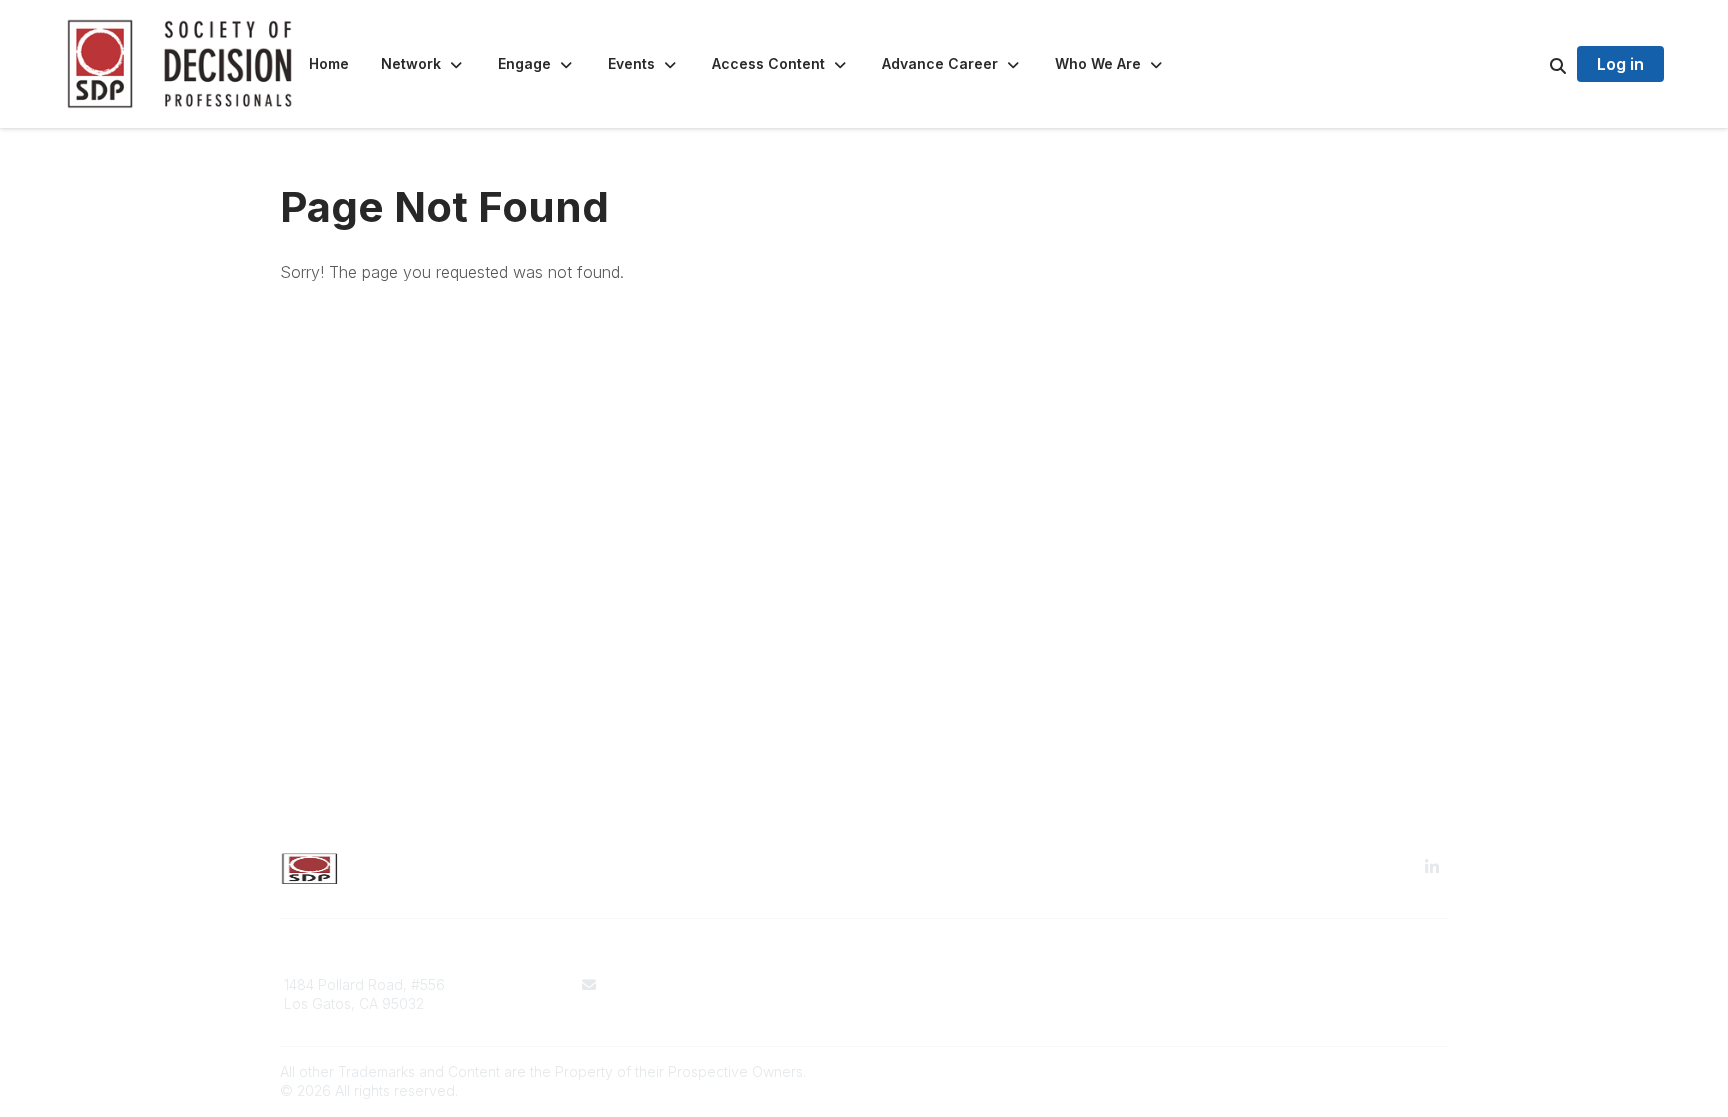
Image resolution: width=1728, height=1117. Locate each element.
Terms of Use (920, 984)
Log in (1620, 64)
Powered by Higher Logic (1363, 1071)
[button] (423, 64)
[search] (1533, 64)
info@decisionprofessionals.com (713, 984)
